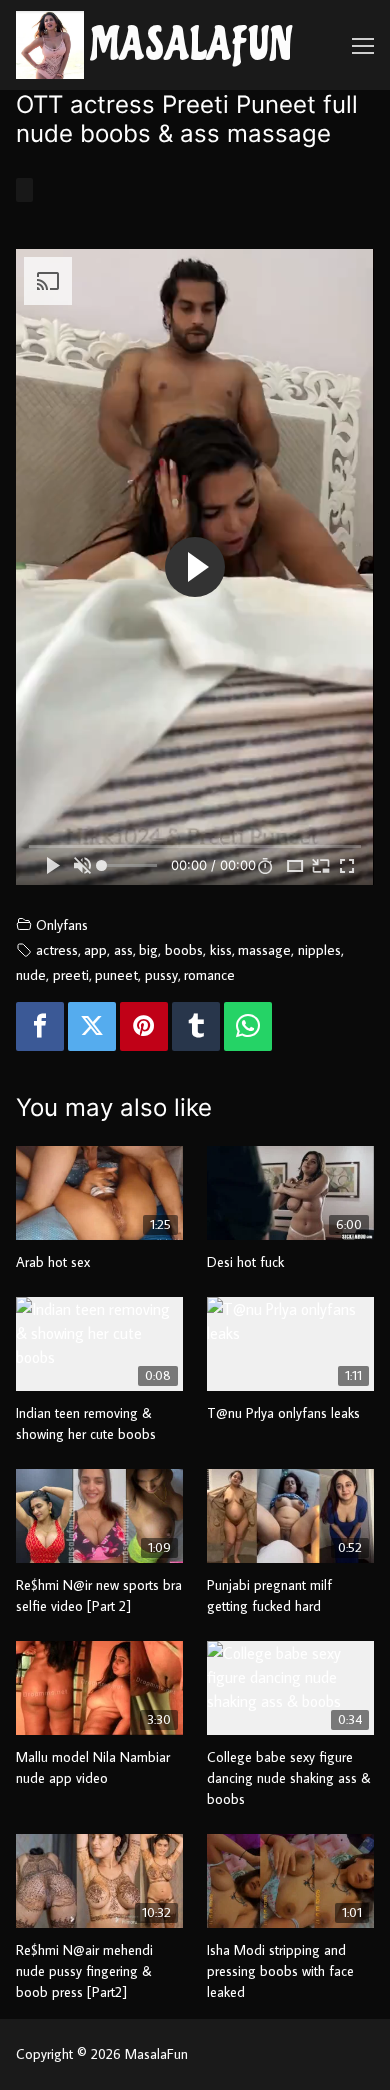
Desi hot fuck (245, 1262)
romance (209, 974)
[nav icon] (363, 45)
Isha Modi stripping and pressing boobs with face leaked (280, 1971)
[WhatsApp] (248, 1026)
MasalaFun (192, 45)
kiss (221, 949)
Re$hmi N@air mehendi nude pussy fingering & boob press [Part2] (84, 1971)
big (148, 949)
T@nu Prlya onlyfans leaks (283, 1413)
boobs (184, 949)
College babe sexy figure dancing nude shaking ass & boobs (289, 1778)
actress (57, 949)
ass (123, 949)
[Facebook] (40, 1026)
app (95, 949)
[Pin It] (144, 1026)
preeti (71, 974)
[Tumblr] (196, 1026)
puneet (116, 974)
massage (264, 949)
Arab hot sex (53, 1262)
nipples (319, 949)
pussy (161, 974)
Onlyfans (62, 924)
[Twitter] (92, 1026)
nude (31, 974)
